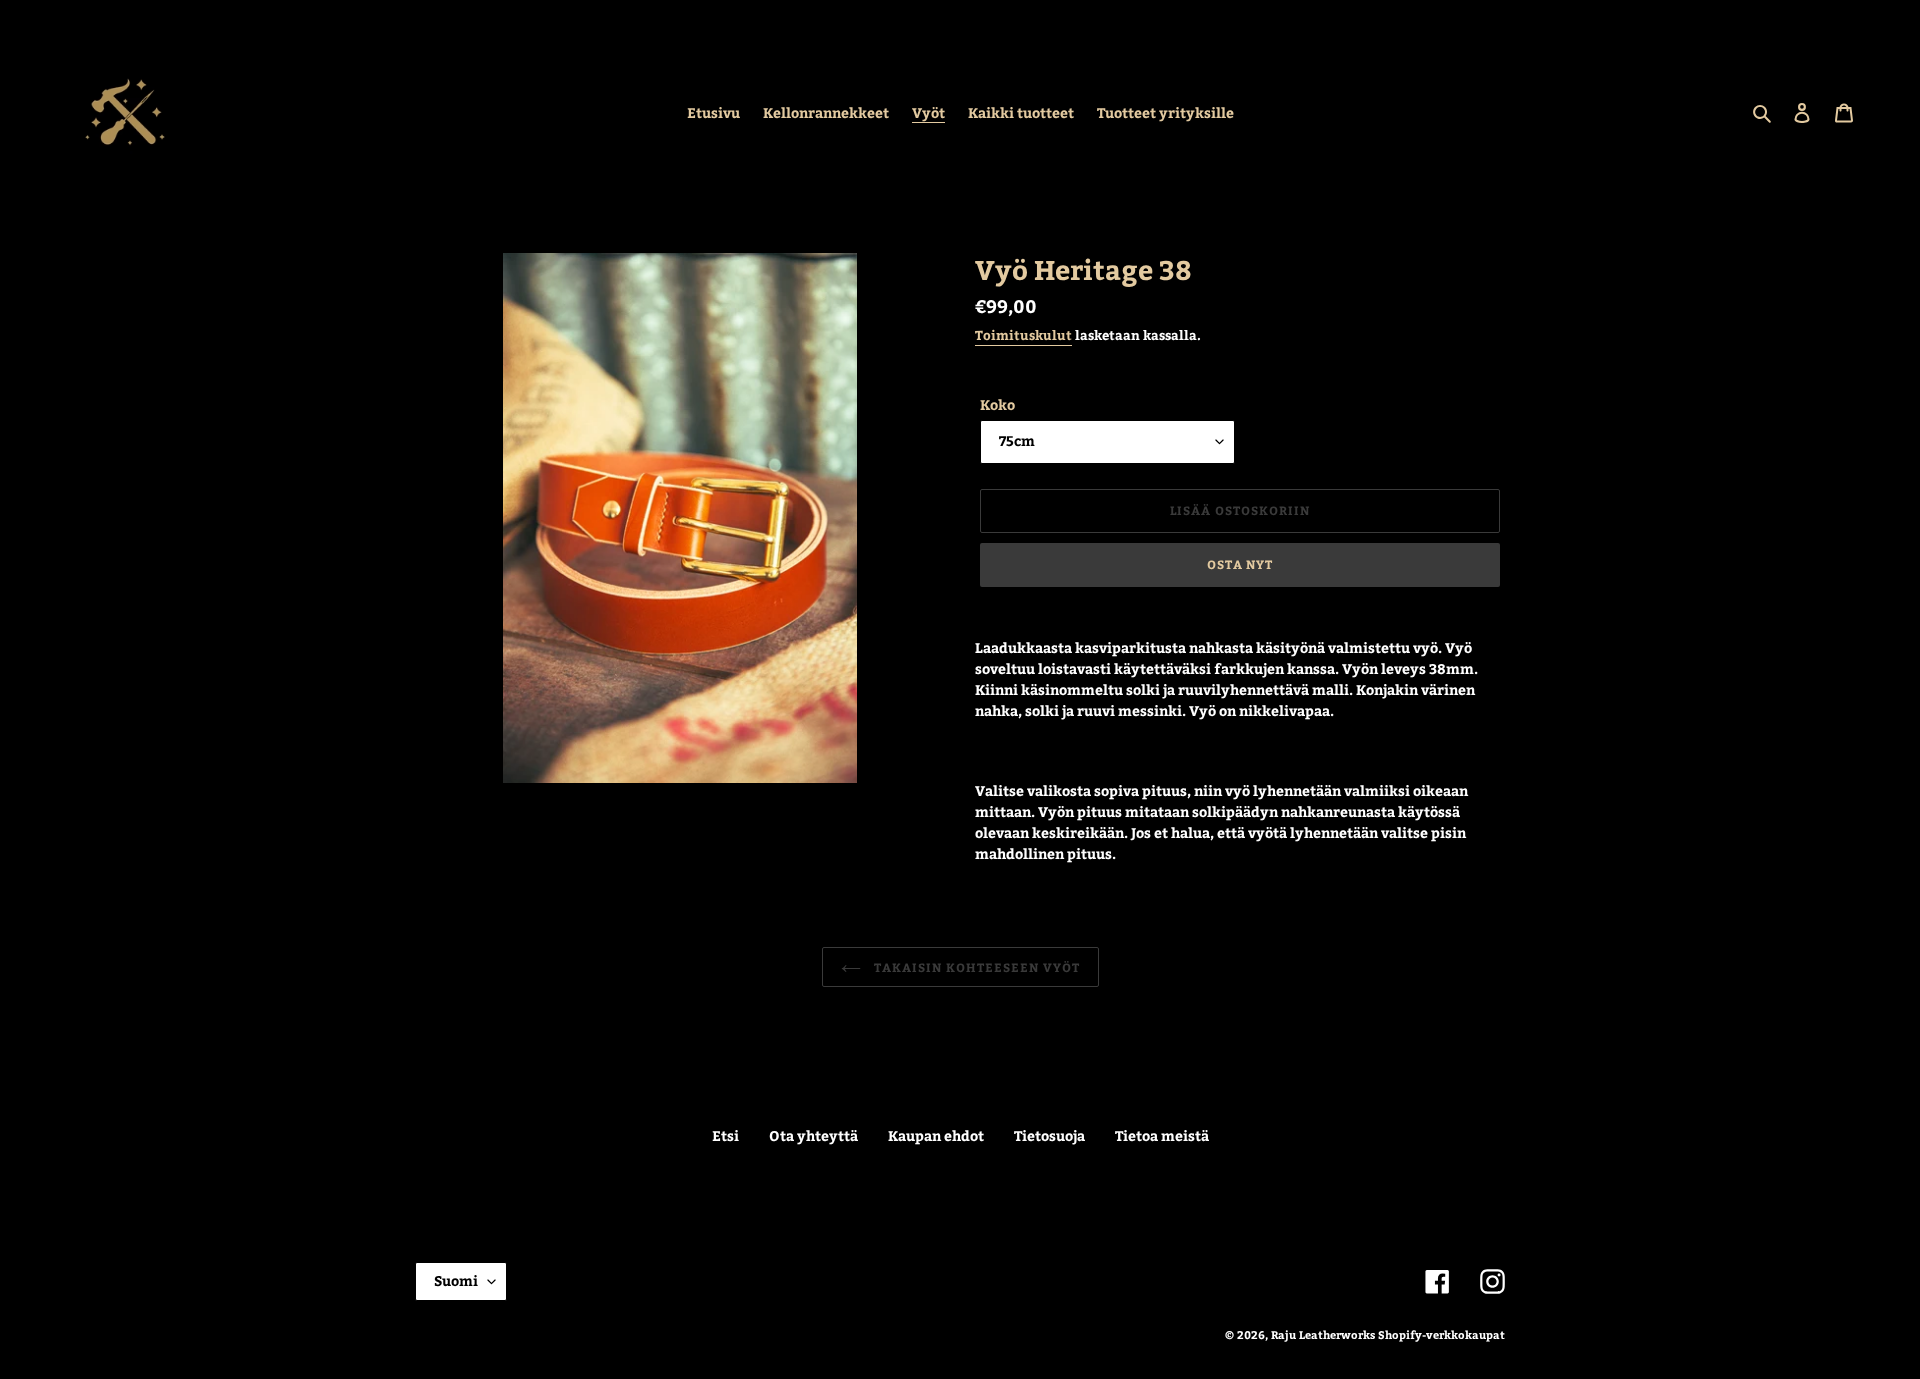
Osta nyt (1240, 564)
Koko (997, 404)
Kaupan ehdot (936, 1135)
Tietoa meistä (1162, 1135)
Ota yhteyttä (813, 1135)
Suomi (456, 1280)
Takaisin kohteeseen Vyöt (975, 967)
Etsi (725, 1135)
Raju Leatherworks (1323, 1334)
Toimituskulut (1023, 335)
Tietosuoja (1049, 1135)
